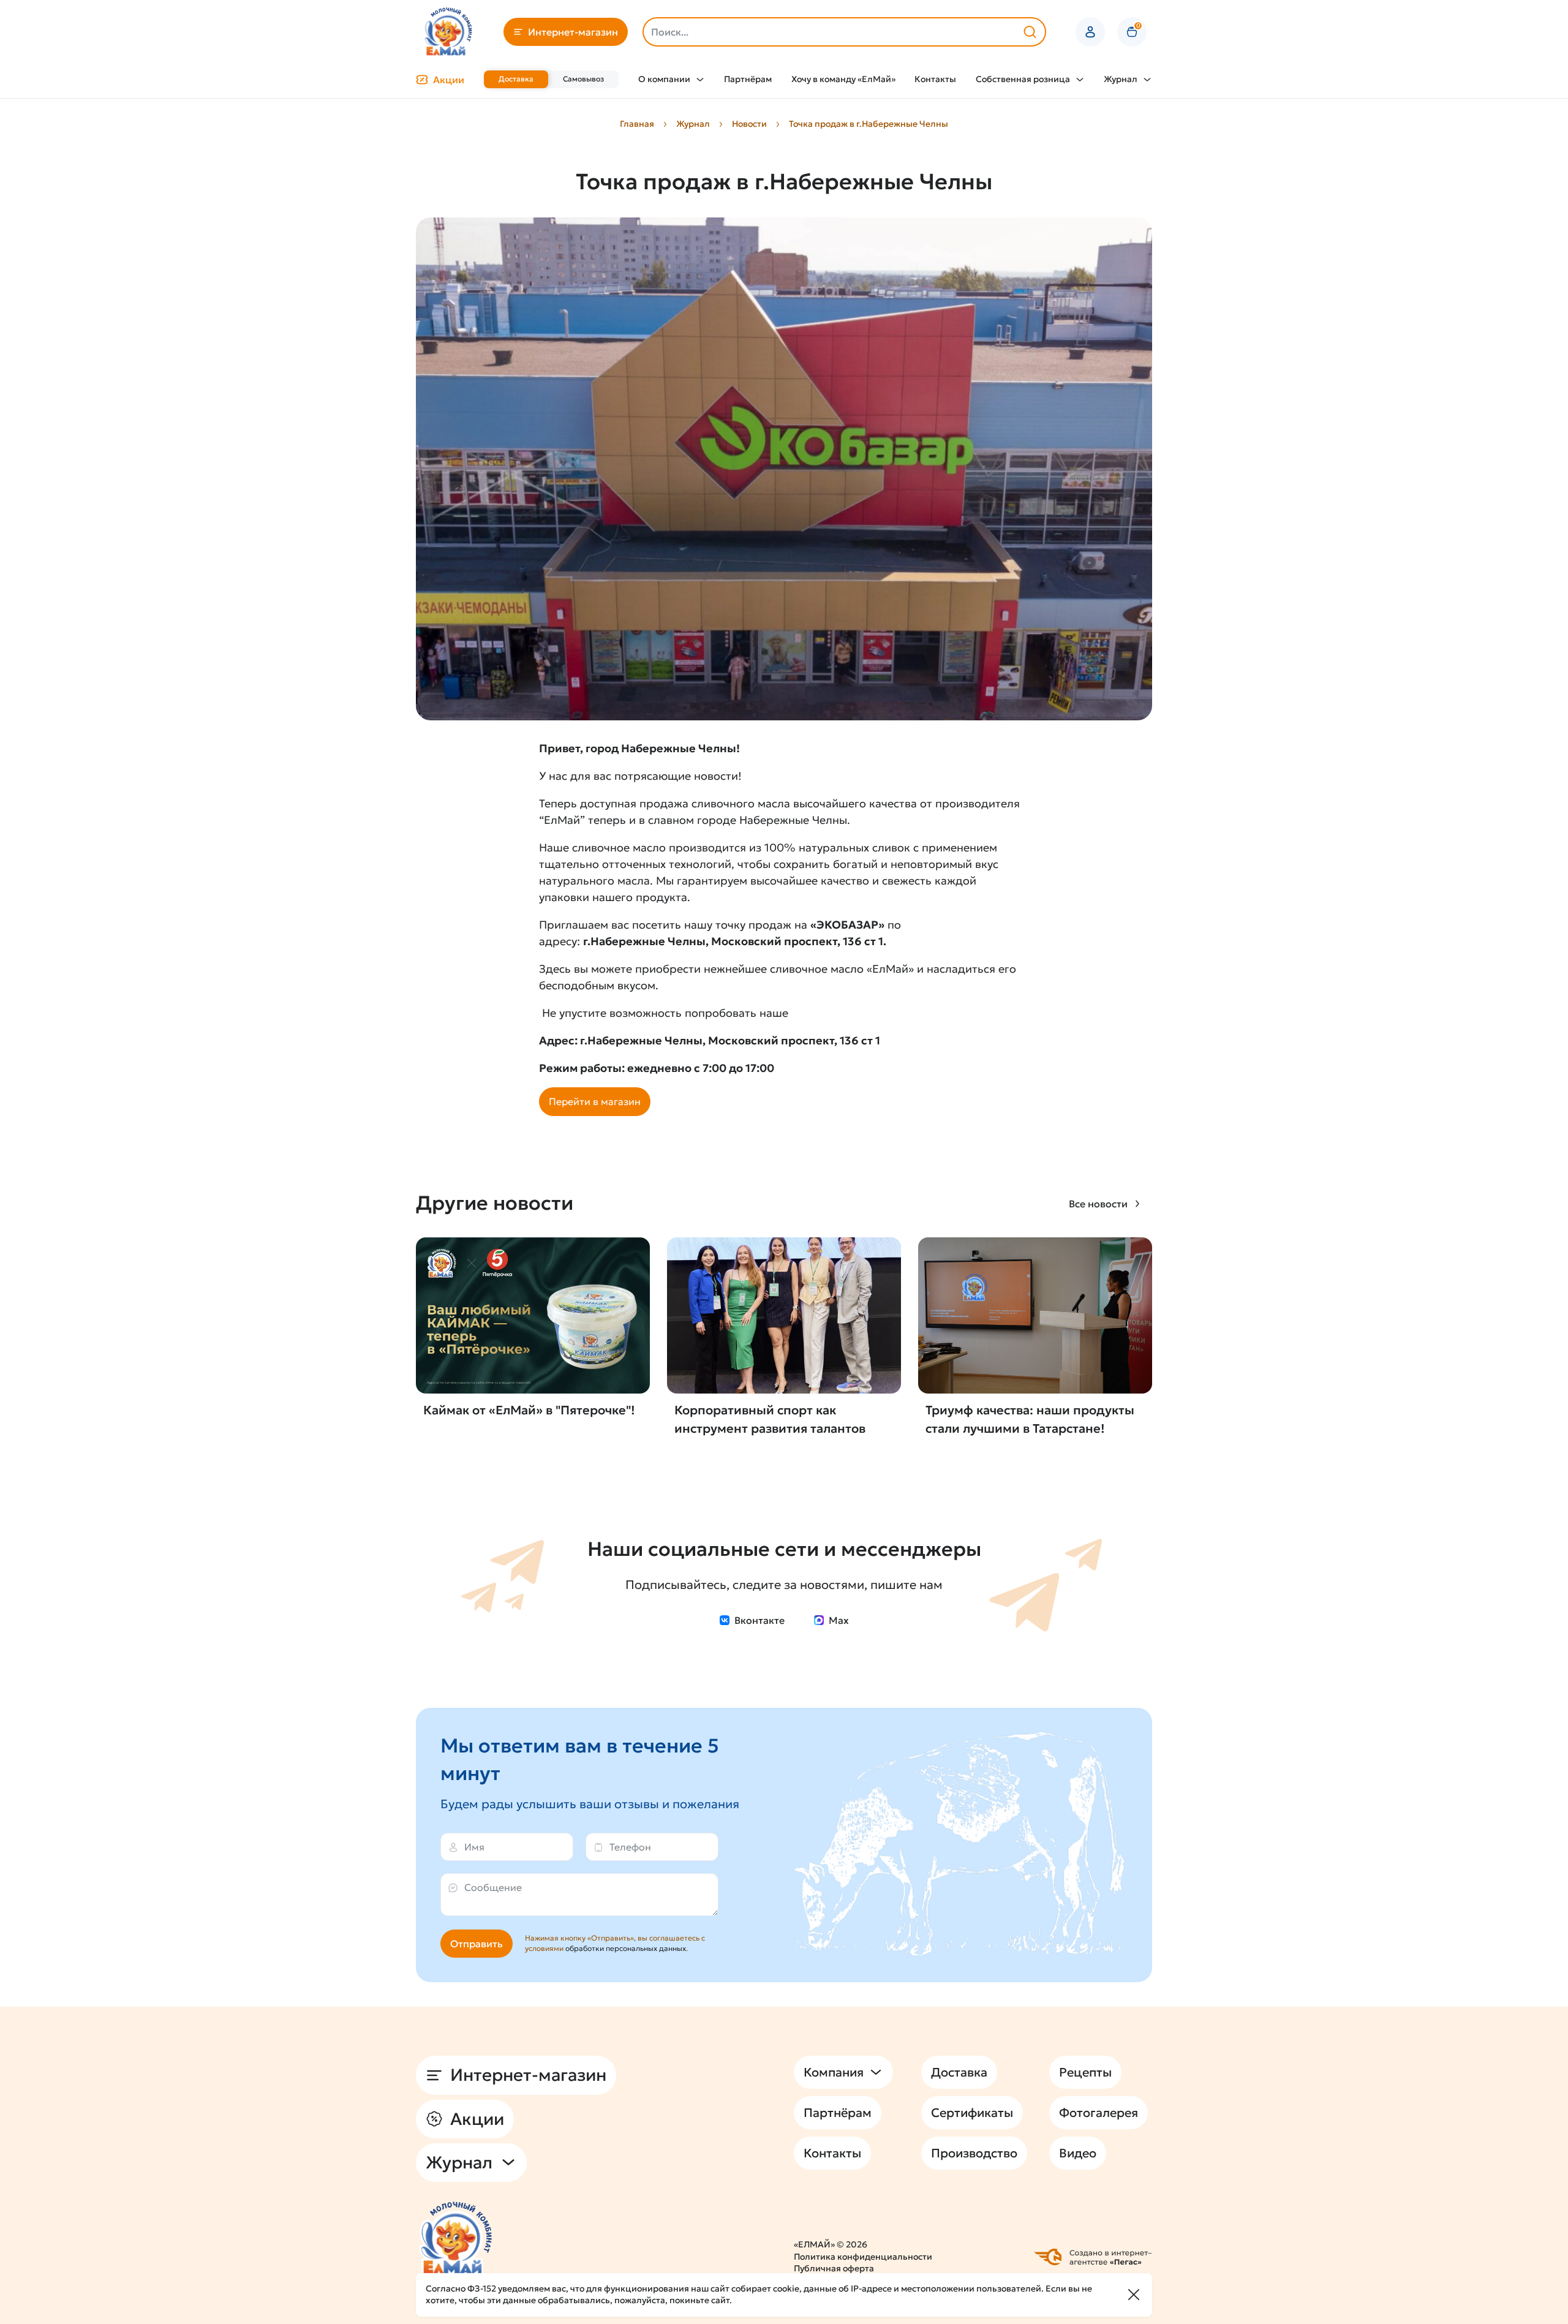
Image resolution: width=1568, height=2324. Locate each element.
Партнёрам (748, 79)
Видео (1078, 2153)
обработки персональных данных (626, 1948)
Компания (834, 2072)
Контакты (935, 79)
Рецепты (1085, 2072)
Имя (474, 1847)
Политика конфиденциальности (863, 2257)
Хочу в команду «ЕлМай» (843, 79)
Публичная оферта (834, 2268)
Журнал (1121, 79)
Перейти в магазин (595, 1101)
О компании (664, 79)
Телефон (630, 1847)
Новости (749, 124)
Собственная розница (1023, 79)
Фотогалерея (1099, 2113)
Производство (974, 2153)
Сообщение (493, 1887)
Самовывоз (583, 79)
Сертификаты (972, 2113)
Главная (637, 124)
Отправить (477, 1944)
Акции (449, 80)
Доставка (516, 79)
